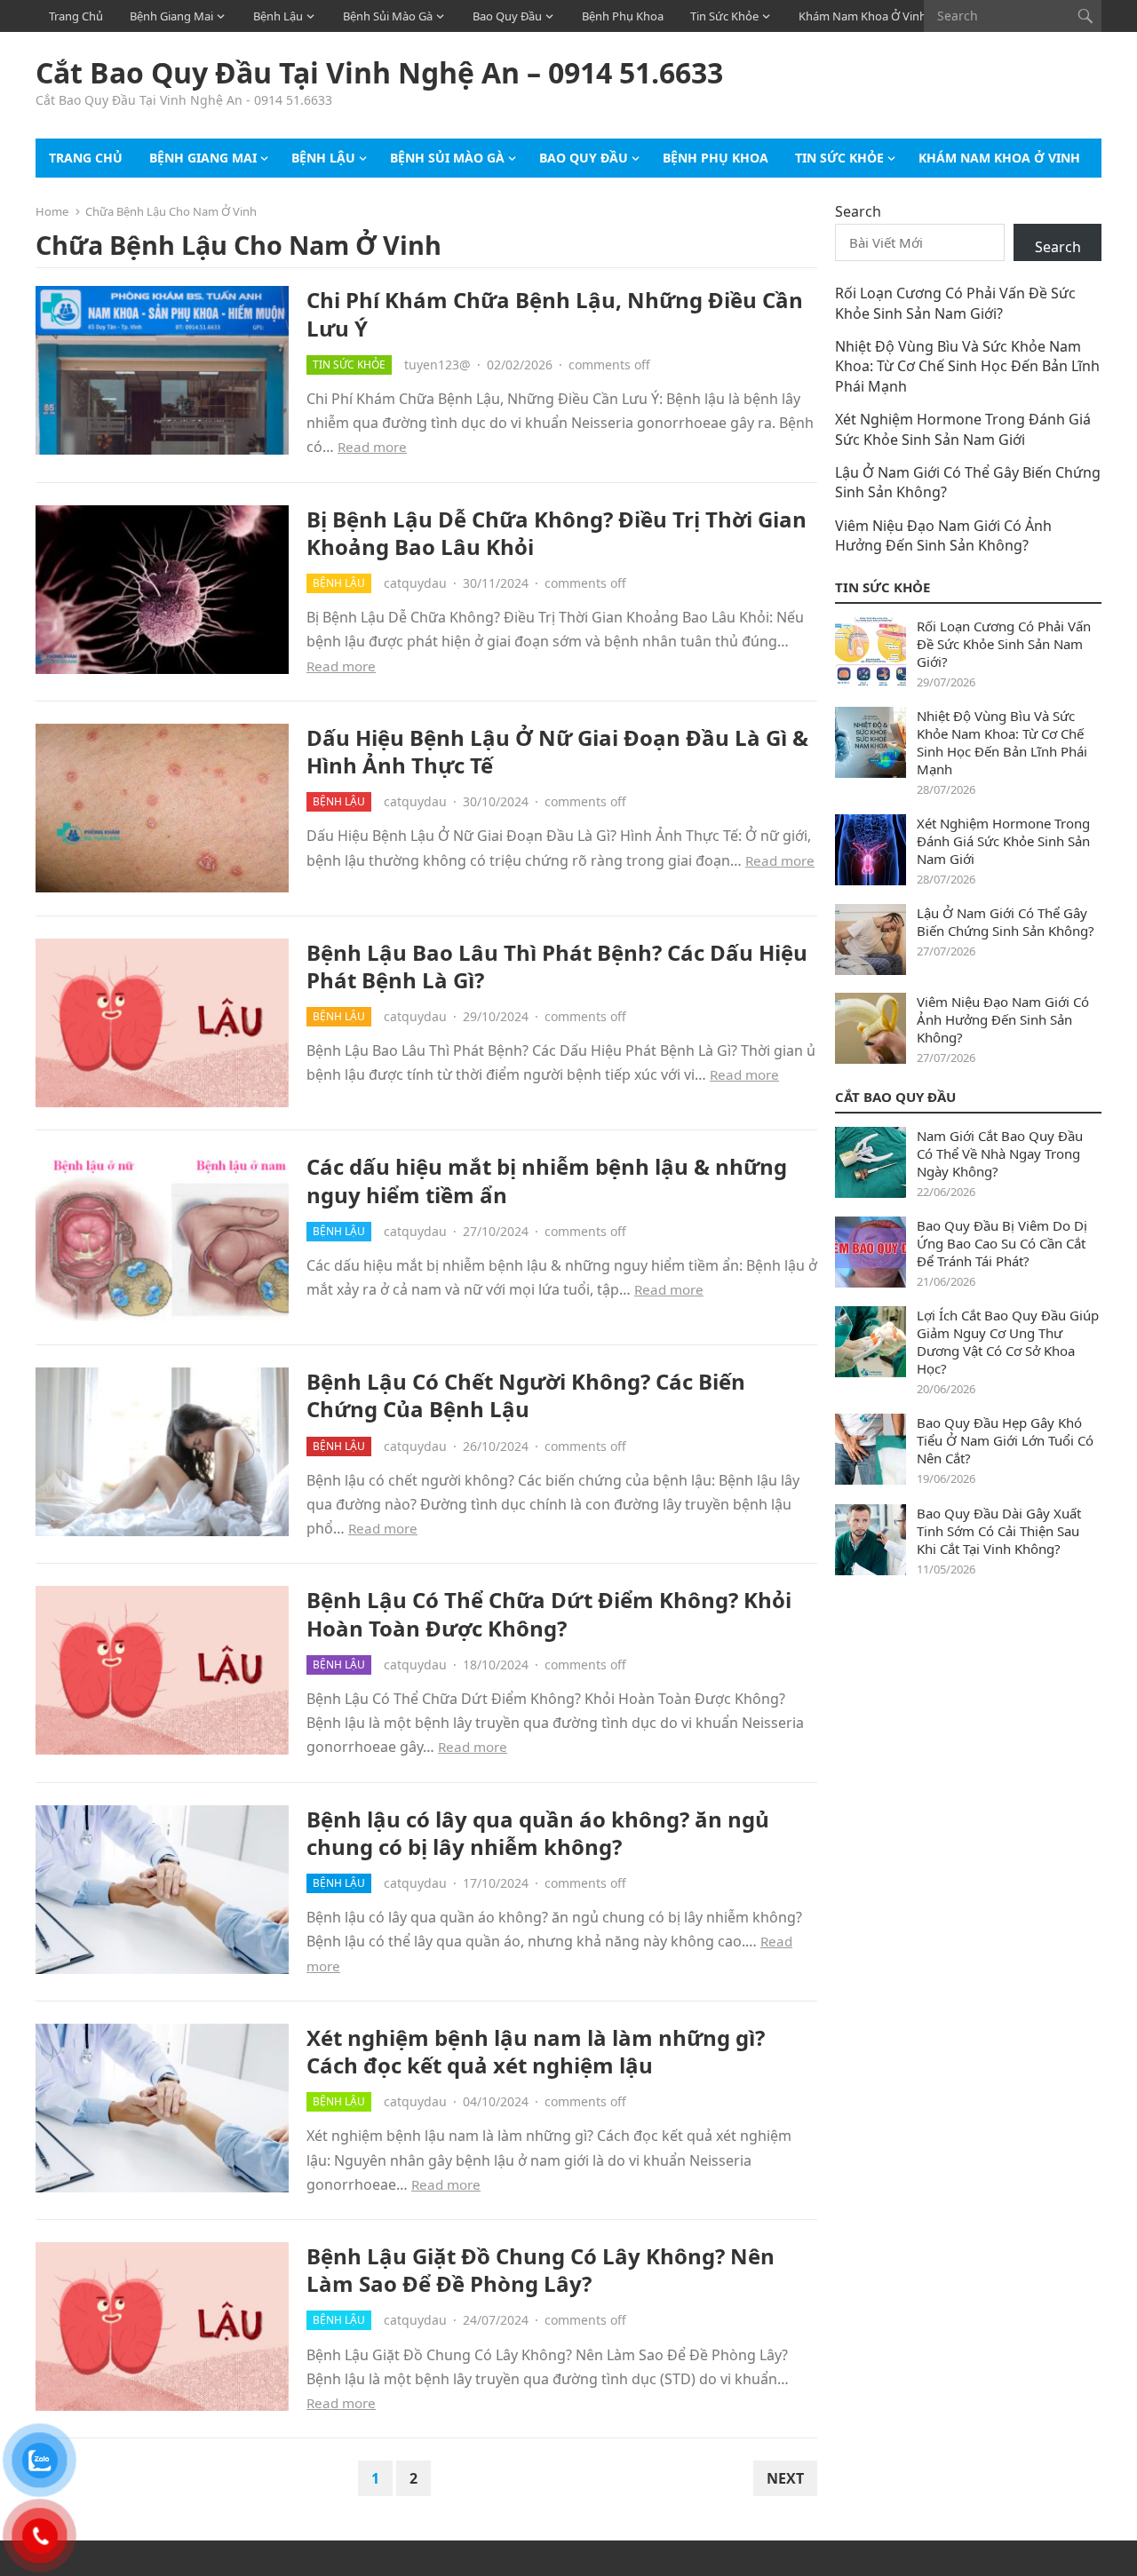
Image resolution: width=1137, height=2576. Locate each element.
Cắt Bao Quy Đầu (895, 1097)
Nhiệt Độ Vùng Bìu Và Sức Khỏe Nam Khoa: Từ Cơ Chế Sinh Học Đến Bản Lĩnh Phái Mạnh (967, 366)
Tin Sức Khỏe (724, 16)
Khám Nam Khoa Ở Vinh (863, 16)
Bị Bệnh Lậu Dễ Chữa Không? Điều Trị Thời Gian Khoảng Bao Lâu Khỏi (557, 533)
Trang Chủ (76, 16)
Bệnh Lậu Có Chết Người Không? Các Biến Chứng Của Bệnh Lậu (526, 1395)
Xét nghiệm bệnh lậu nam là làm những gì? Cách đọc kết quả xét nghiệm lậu (536, 2051)
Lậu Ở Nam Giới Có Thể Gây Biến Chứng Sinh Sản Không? (1006, 922)
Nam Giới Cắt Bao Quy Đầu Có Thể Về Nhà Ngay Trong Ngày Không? (1000, 1153)
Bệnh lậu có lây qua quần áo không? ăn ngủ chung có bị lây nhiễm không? (538, 1833)
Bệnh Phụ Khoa (623, 16)
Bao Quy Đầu (507, 16)
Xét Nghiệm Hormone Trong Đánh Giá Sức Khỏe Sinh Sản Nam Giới (963, 429)
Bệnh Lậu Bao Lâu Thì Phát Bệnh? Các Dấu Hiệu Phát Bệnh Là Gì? (557, 966)
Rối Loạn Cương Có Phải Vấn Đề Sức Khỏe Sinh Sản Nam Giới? (955, 303)
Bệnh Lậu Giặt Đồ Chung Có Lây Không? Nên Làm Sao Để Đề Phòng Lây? (541, 2270)
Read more (372, 447)
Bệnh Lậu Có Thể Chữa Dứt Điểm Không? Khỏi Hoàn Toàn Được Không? (549, 1613)
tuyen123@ (437, 365)
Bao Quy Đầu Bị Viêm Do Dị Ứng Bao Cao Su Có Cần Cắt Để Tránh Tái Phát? (1002, 1243)
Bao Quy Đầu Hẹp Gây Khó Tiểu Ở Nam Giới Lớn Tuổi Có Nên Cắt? (1005, 1440)
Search (858, 211)
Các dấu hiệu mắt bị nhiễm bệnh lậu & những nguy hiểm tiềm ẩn (547, 1180)
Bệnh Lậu (278, 16)
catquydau (415, 583)
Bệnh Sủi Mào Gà (388, 16)
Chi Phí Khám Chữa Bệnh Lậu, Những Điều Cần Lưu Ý (555, 313)
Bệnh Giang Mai (171, 16)
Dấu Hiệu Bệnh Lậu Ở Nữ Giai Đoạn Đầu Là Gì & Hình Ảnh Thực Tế (557, 751)
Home (52, 211)
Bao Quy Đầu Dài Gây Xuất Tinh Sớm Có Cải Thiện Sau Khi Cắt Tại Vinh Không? (999, 1531)
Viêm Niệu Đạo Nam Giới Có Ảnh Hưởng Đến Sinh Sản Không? (943, 535)
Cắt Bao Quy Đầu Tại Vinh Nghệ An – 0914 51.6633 (379, 73)
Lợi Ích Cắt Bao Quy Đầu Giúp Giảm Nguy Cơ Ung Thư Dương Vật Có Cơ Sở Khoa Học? (1008, 1342)
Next (785, 2478)
